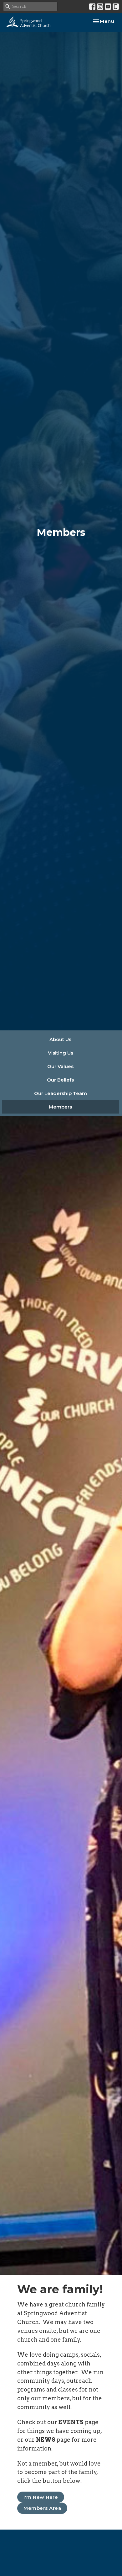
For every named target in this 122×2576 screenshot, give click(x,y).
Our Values (60, 1066)
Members (60, 1107)
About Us (60, 1039)
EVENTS (71, 2422)
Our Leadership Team (61, 1093)
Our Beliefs (60, 1080)
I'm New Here (41, 2497)
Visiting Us (61, 1053)
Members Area (42, 2508)
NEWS (46, 2440)
